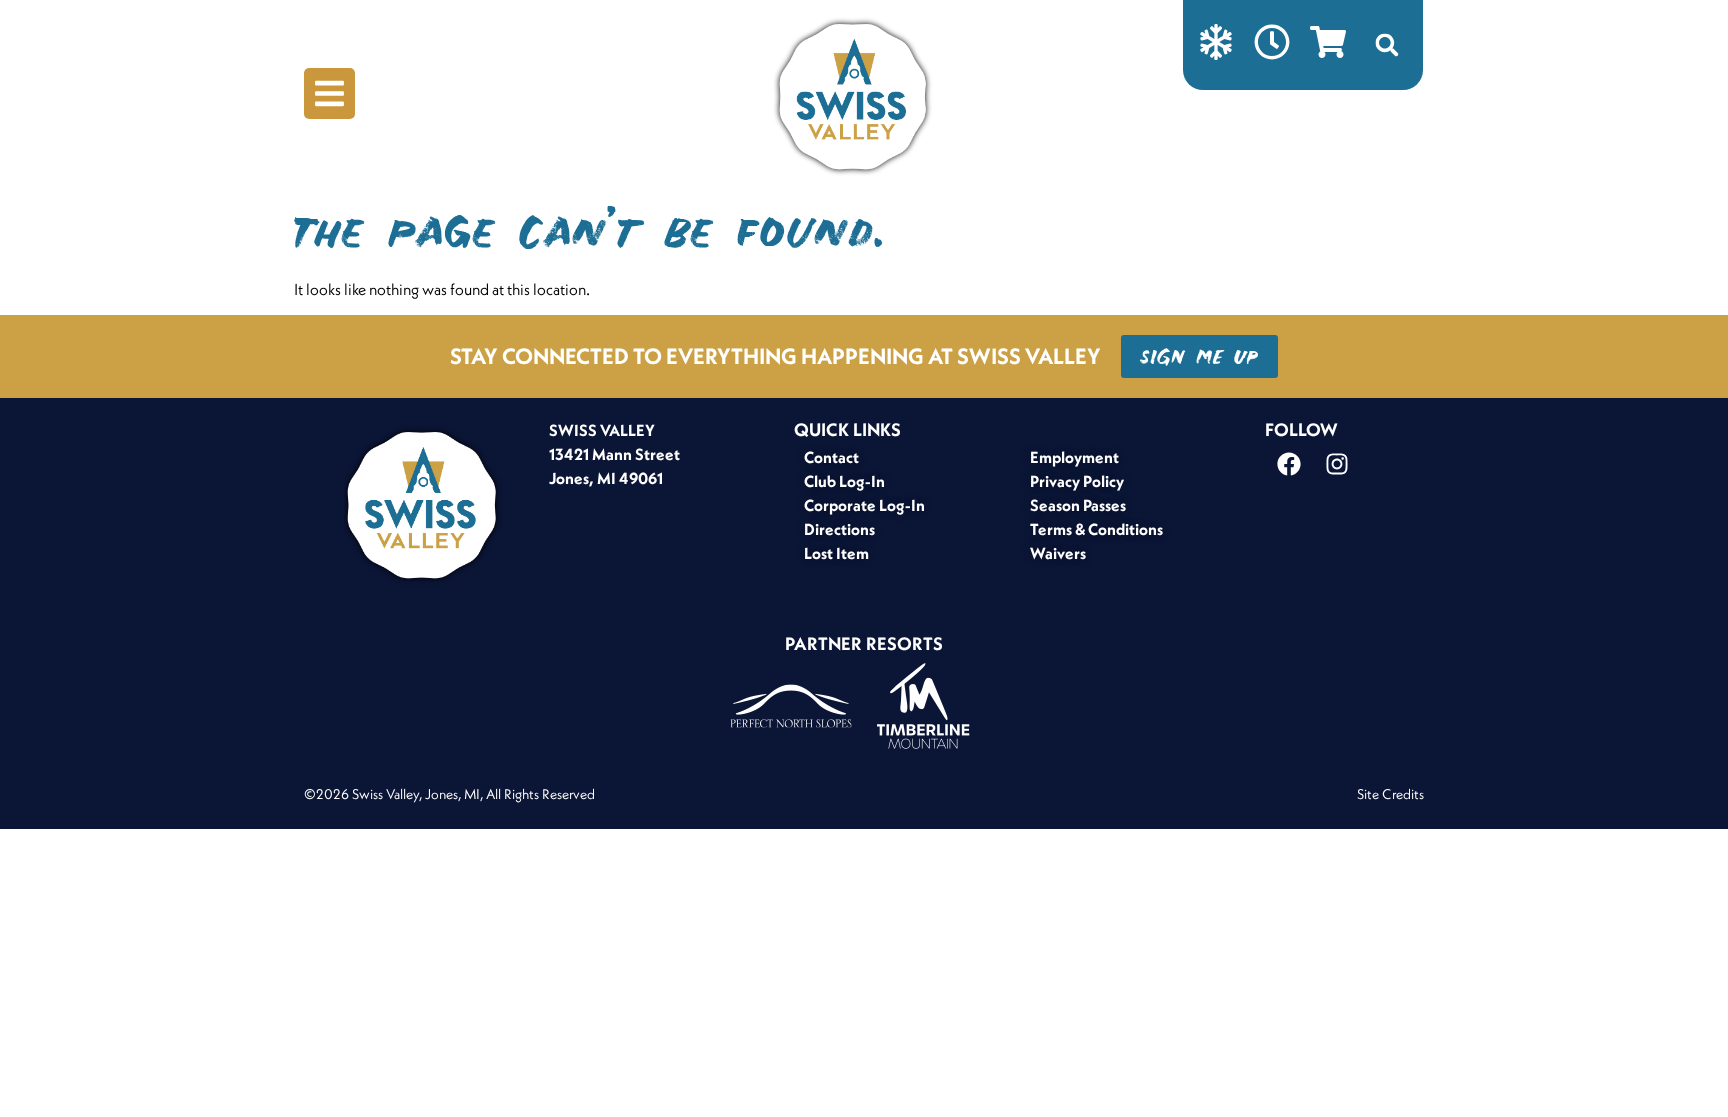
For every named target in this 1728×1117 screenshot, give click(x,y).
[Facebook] (1289, 464)
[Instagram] (1337, 464)
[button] (1387, 45)
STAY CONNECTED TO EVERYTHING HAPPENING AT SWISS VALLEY (775, 356)
